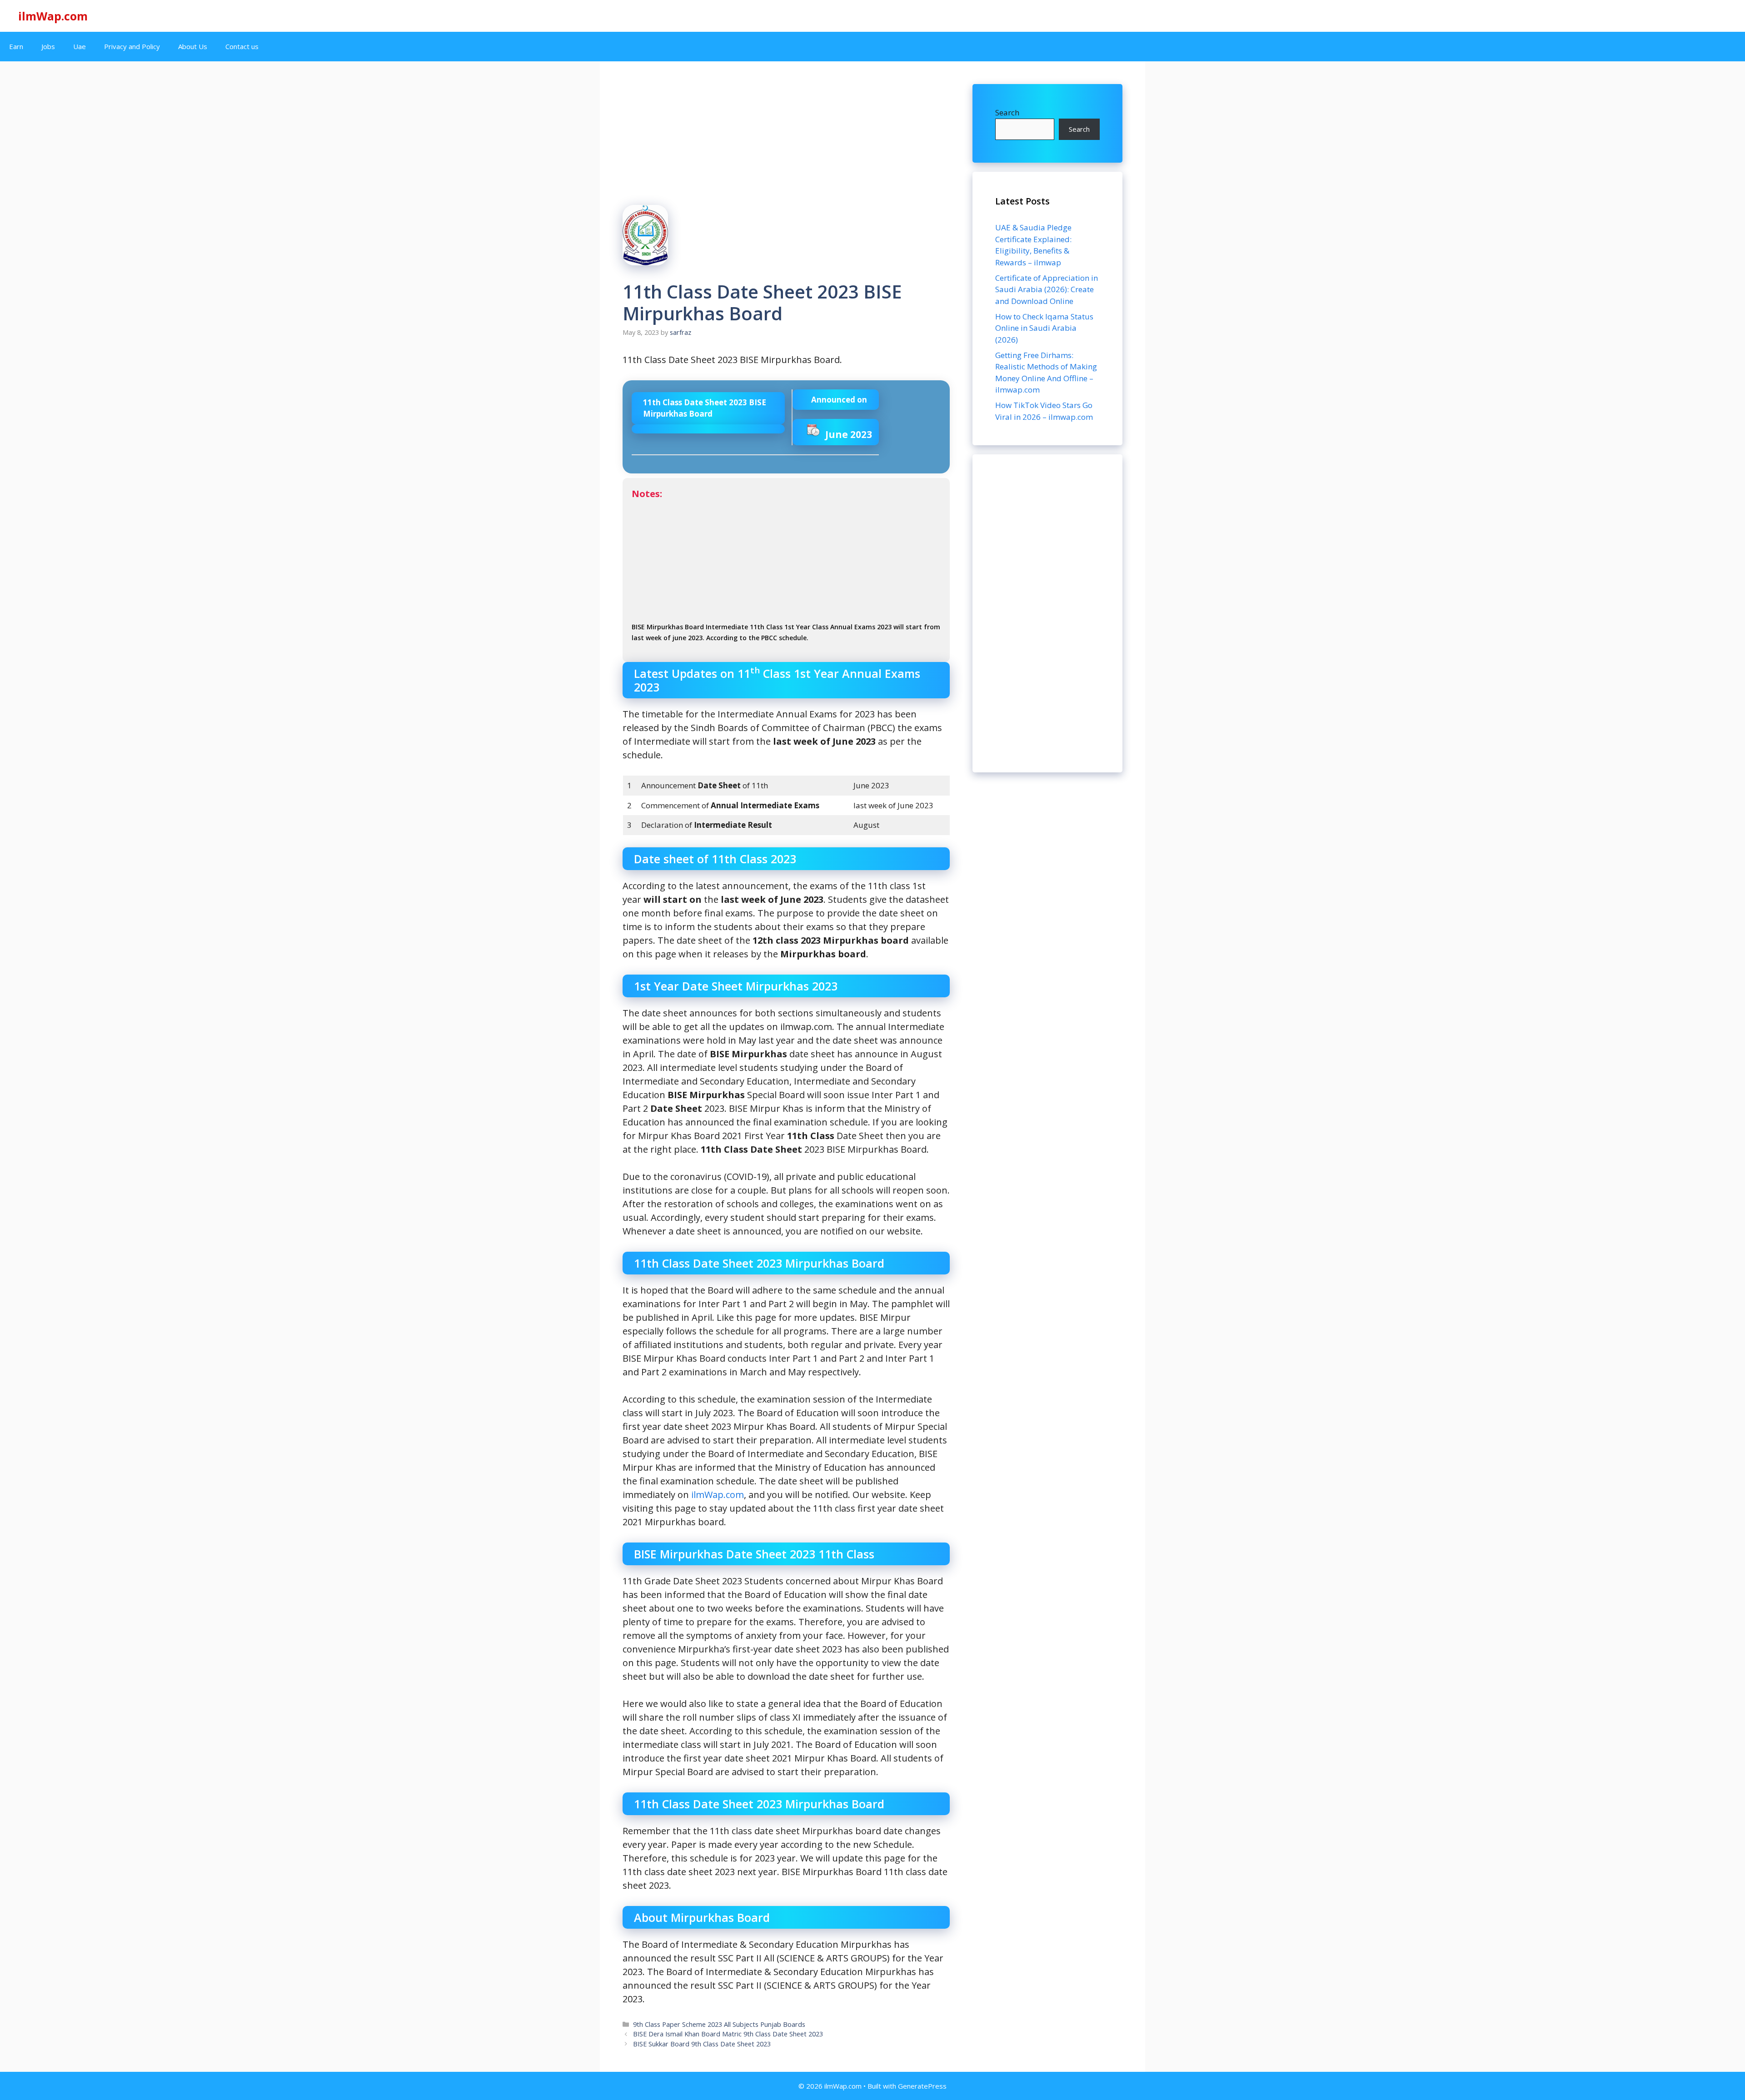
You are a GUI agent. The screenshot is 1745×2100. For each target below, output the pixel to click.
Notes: (786, 565)
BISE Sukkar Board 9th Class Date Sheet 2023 (702, 2044)
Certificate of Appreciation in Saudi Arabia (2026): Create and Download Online (1047, 289)
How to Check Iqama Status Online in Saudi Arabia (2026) (1044, 328)
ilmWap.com (53, 16)
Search (1007, 112)
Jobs (48, 46)
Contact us (242, 46)
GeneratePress (922, 2086)
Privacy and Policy (132, 46)
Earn (16, 46)
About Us (193, 46)
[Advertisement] (1047, 613)
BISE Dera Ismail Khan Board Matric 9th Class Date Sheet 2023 (728, 2034)
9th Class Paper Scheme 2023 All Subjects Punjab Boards (719, 2024)
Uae (80, 46)
